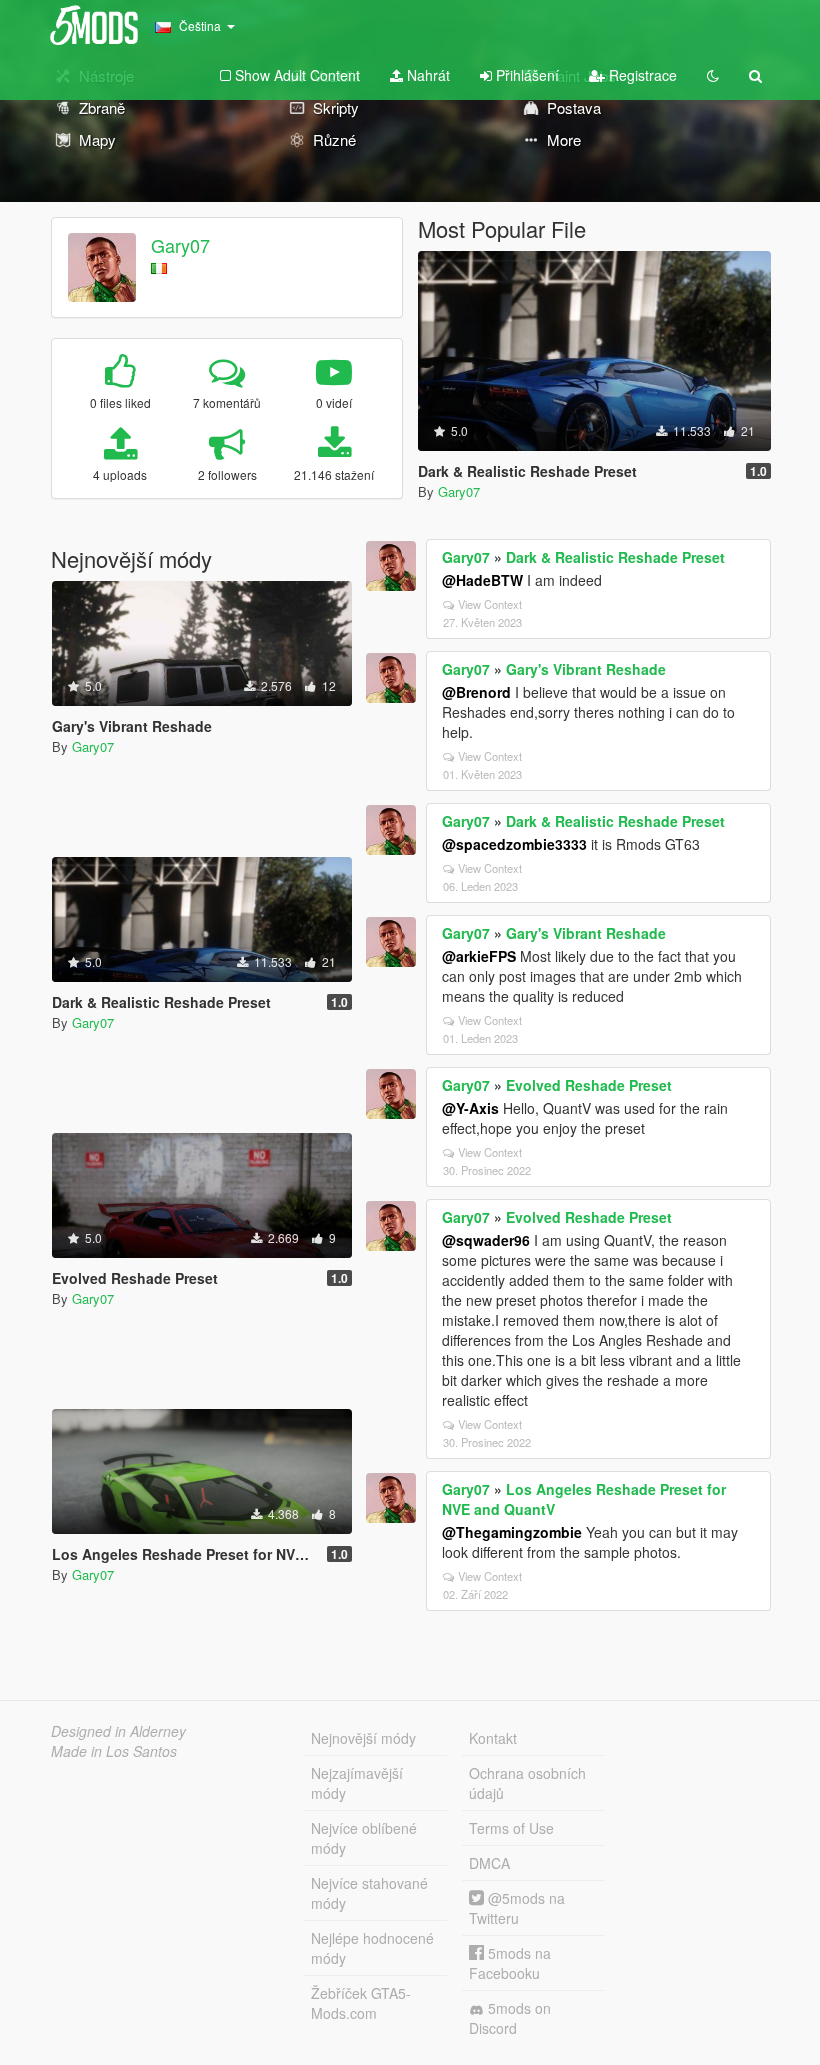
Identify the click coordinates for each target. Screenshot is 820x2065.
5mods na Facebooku (510, 1963)
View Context (490, 604)
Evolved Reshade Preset (589, 1085)
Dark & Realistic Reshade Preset (615, 557)
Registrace (641, 75)
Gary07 (180, 245)
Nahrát (426, 75)
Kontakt (493, 1738)
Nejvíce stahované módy (369, 1893)
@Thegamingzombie (512, 1532)
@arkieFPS (479, 956)
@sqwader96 (486, 1240)
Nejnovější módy (363, 1738)
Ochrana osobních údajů (527, 1783)
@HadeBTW (482, 580)
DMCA (489, 1863)
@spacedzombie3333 (514, 844)
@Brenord (476, 692)
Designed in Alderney (118, 1731)
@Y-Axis (470, 1108)
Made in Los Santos (114, 1751)
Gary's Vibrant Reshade (586, 669)
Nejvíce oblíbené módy (364, 1838)
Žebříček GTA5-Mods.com (361, 2003)
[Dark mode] (713, 75)
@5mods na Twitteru (517, 1908)
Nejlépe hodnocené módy (372, 1948)
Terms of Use (511, 1828)
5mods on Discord (510, 2018)
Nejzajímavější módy (357, 1783)
